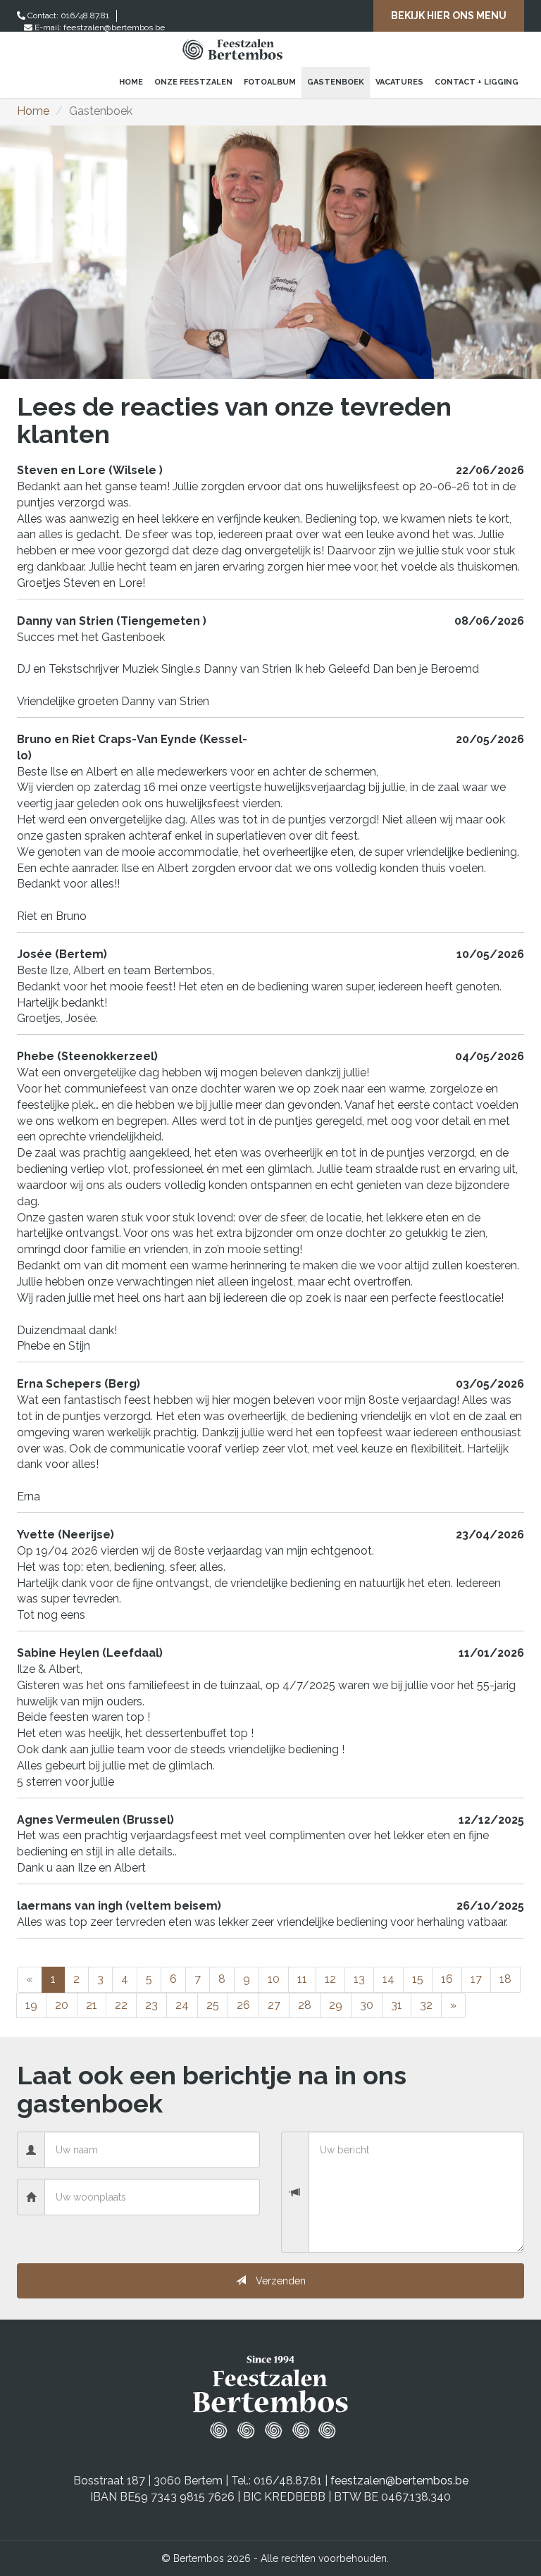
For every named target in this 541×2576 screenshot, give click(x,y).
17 (476, 1979)
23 (151, 2005)
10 (274, 1979)
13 (359, 1979)
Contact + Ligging (477, 82)
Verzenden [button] (281, 2281)
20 (62, 2005)
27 (274, 2005)
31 (397, 2005)
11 (302, 1979)
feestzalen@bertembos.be (114, 27)
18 (505, 1979)
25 (213, 2005)
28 (305, 2005)
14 (388, 1979)
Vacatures (399, 82)
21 (92, 2005)
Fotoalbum (270, 82)
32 (426, 2005)
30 (367, 2005)
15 (418, 1979)
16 (447, 1979)
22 (121, 2005)
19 (31, 2005)
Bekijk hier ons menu (449, 15)
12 (330, 1979)
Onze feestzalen (193, 82)
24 (182, 2005)
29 (336, 2005)
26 (243, 2005)
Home (131, 82)
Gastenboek (336, 82)
